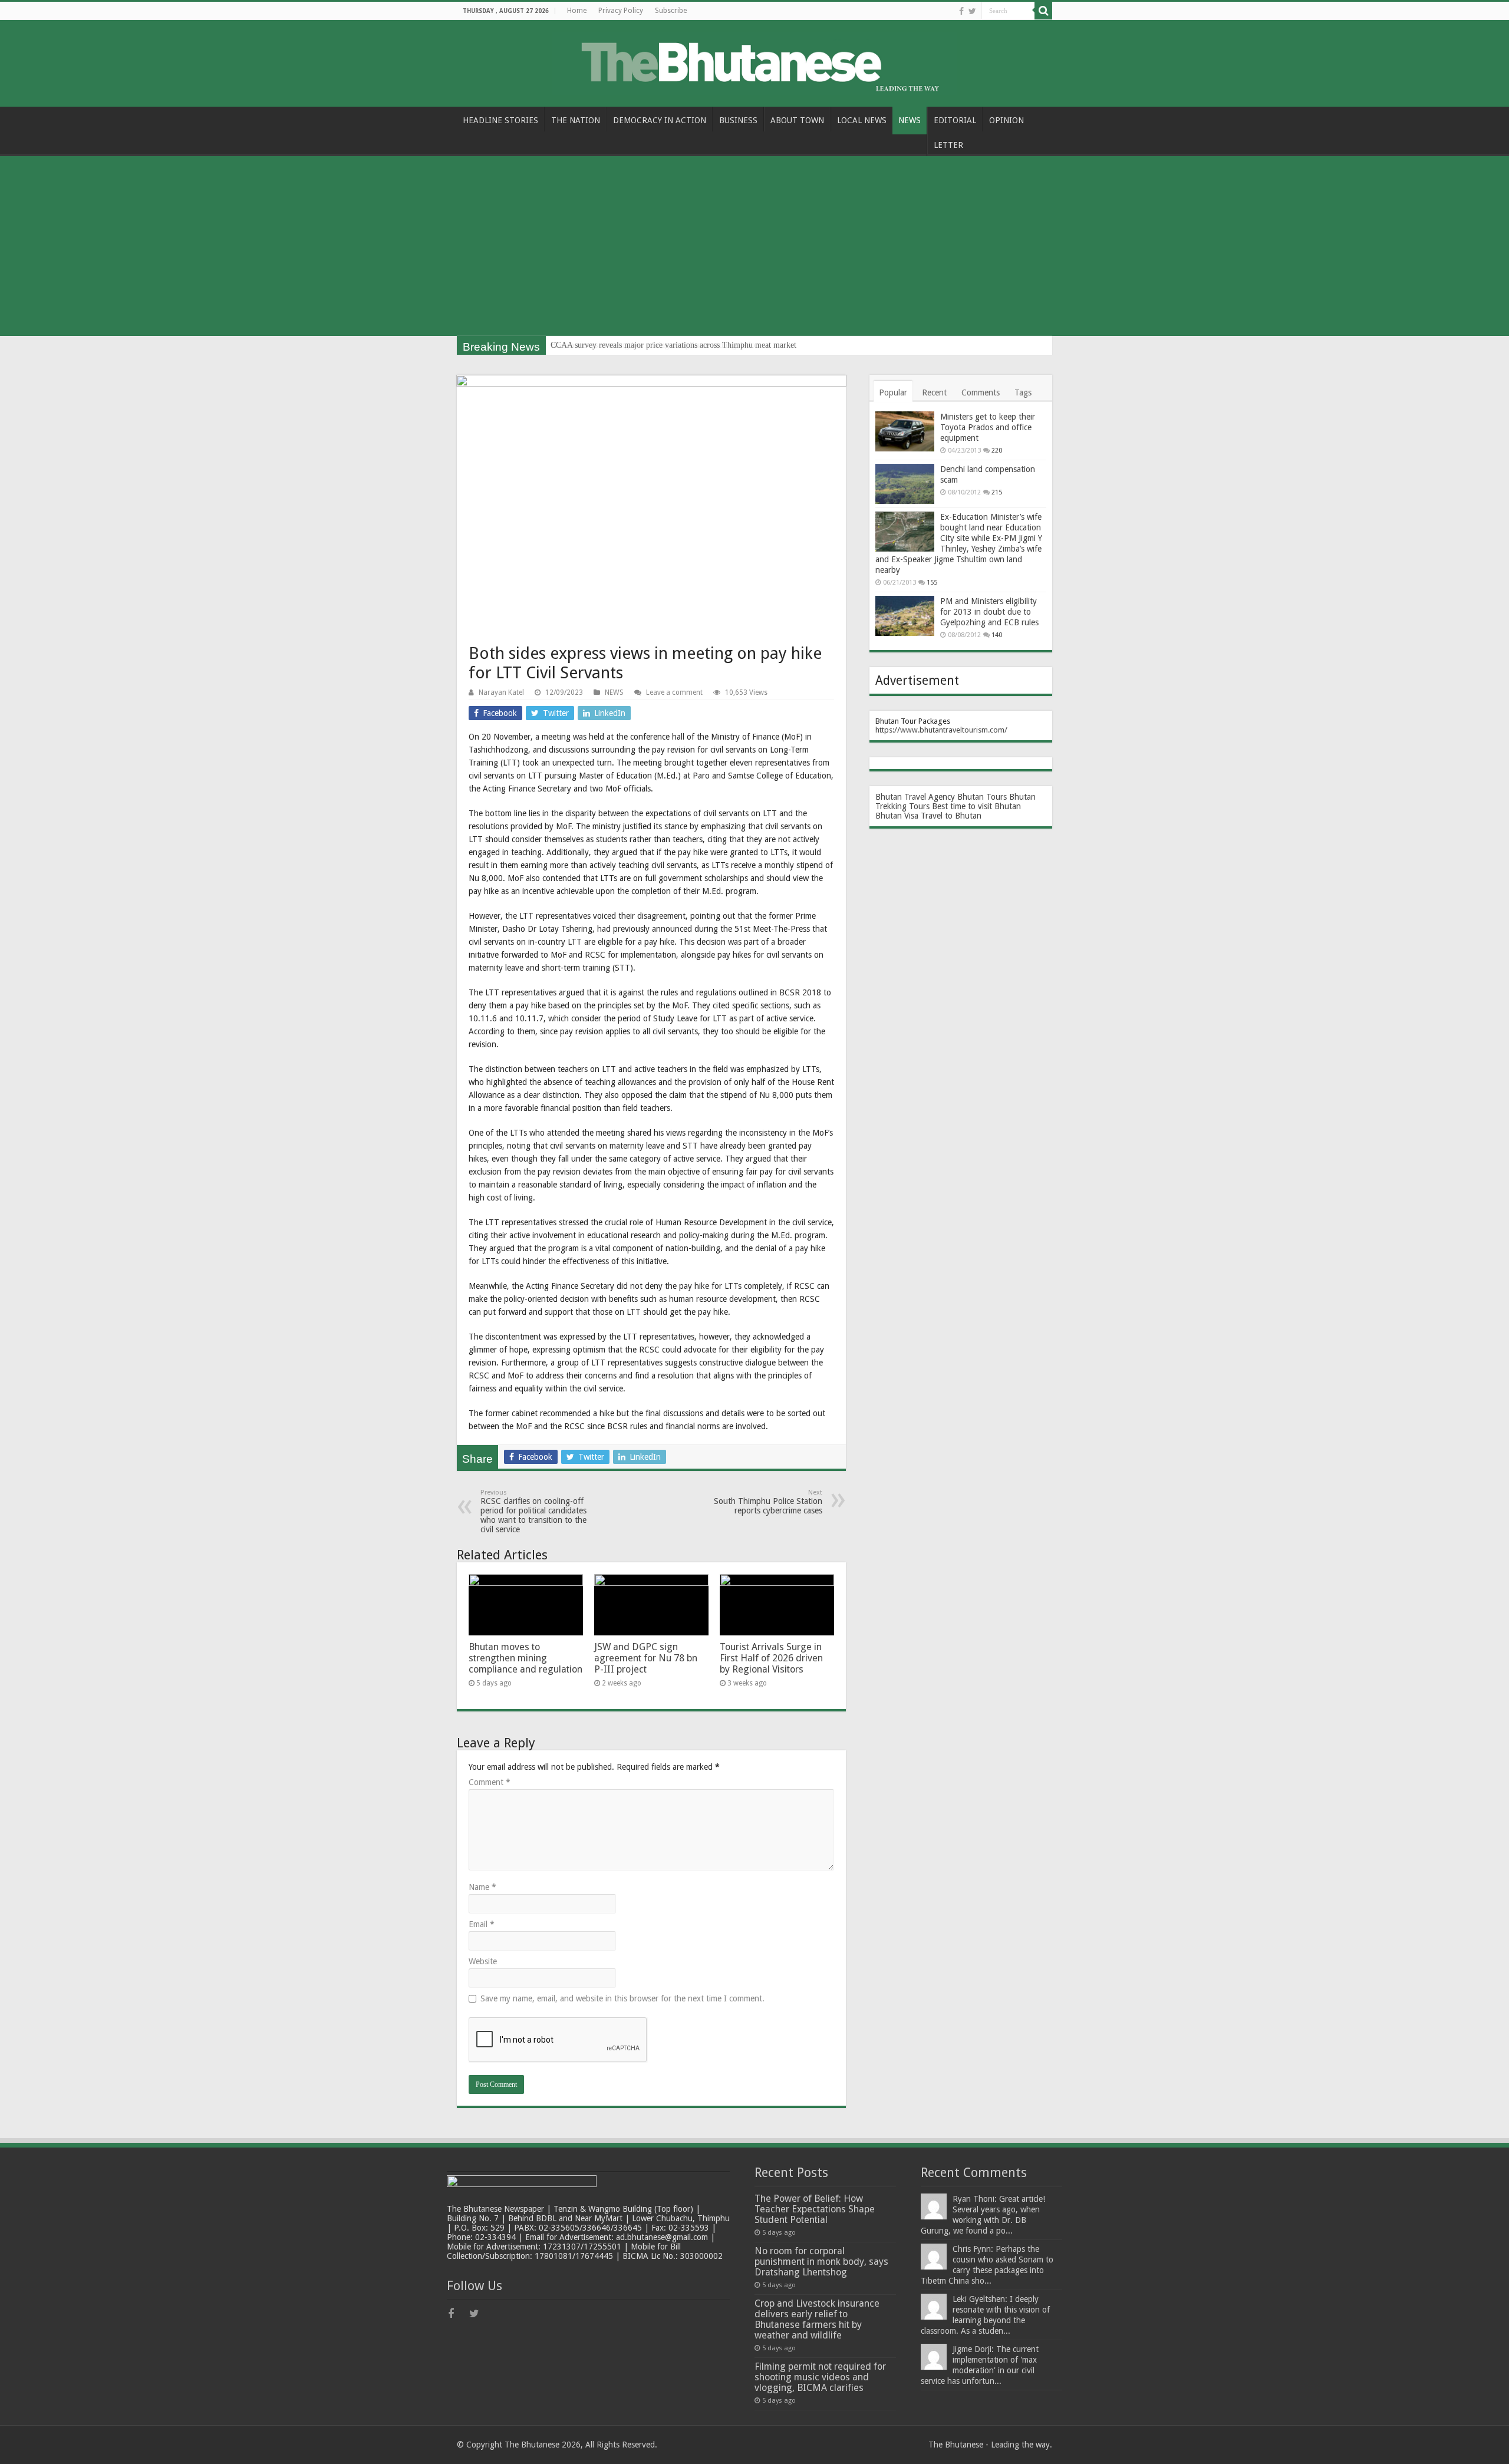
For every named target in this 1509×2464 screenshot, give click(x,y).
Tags (1023, 392)
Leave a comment (674, 692)
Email (482, 1924)
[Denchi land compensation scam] (905, 484)
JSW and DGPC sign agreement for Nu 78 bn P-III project (646, 1658)
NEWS (910, 120)
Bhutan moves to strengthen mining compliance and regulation (525, 1658)
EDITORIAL (955, 120)
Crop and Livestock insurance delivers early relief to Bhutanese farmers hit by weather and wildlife (817, 2319)
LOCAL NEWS (862, 120)
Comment (490, 1782)
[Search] (1043, 11)
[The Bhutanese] (754, 61)
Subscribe (671, 11)
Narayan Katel (501, 692)
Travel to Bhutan (951, 816)
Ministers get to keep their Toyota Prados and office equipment (988, 427)
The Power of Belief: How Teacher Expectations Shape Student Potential (815, 2209)
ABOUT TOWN (797, 120)
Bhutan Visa (897, 816)
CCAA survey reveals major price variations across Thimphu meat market (673, 345)
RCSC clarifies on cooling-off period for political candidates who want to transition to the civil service (533, 1511)
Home (577, 11)
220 (997, 451)
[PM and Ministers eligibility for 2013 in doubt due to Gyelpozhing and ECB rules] (905, 616)
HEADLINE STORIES (500, 120)
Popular (893, 392)
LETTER (948, 145)
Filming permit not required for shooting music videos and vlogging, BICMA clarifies (820, 2377)
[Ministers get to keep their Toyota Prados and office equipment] (905, 431)
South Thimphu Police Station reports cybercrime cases (768, 1502)
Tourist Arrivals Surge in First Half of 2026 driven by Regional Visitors (771, 1658)
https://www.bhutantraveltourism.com (940, 730)
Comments (981, 392)
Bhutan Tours (982, 797)
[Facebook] (961, 11)
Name (482, 1887)
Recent (934, 392)
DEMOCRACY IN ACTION (660, 120)
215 (997, 492)
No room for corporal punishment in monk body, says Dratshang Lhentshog (821, 2262)
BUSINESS (738, 120)
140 (997, 635)
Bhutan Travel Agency (915, 797)
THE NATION (576, 120)
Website (483, 1961)
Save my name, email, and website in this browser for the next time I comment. (622, 1998)
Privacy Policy (621, 11)
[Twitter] (972, 11)
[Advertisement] (754, 248)
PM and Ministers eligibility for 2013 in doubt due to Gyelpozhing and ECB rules (989, 612)
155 (932, 583)
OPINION (1006, 120)
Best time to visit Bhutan (976, 806)
